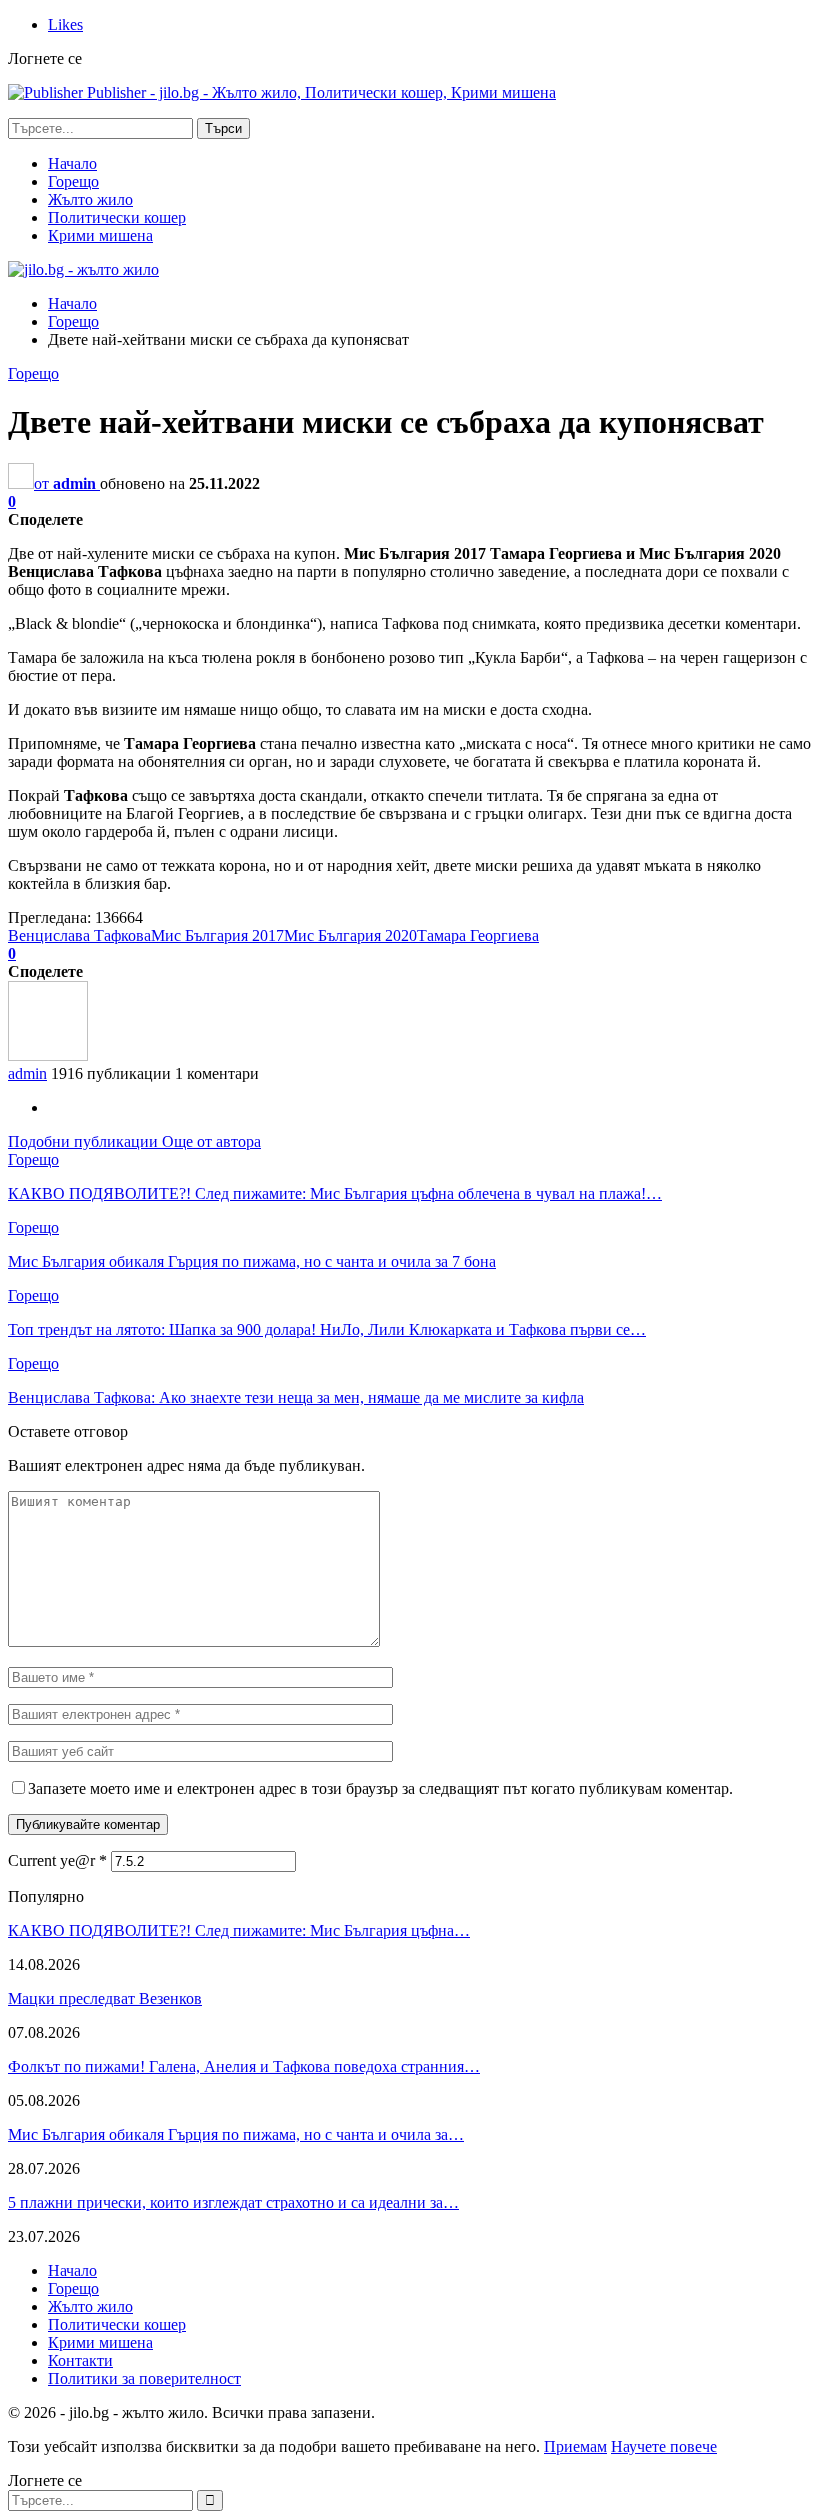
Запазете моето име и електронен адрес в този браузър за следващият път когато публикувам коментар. (380, 1788)
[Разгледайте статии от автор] (48, 1055)
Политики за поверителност (144, 2378)
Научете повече (664, 2446)
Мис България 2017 (217, 935)
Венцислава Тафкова (79, 935)
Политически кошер (117, 217)
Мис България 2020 (350, 935)
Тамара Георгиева (478, 935)
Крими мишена (100, 235)
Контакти (80, 2360)
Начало (72, 163)
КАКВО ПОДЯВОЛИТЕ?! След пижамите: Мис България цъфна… (239, 1930)
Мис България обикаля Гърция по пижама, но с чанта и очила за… (236, 2134)
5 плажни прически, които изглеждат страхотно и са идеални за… (233, 2202)
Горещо (73, 181)
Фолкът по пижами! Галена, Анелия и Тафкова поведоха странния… (244, 2066)
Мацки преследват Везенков (105, 1998)
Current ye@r (57, 1860)
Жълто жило (90, 199)
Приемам (575, 2446)
